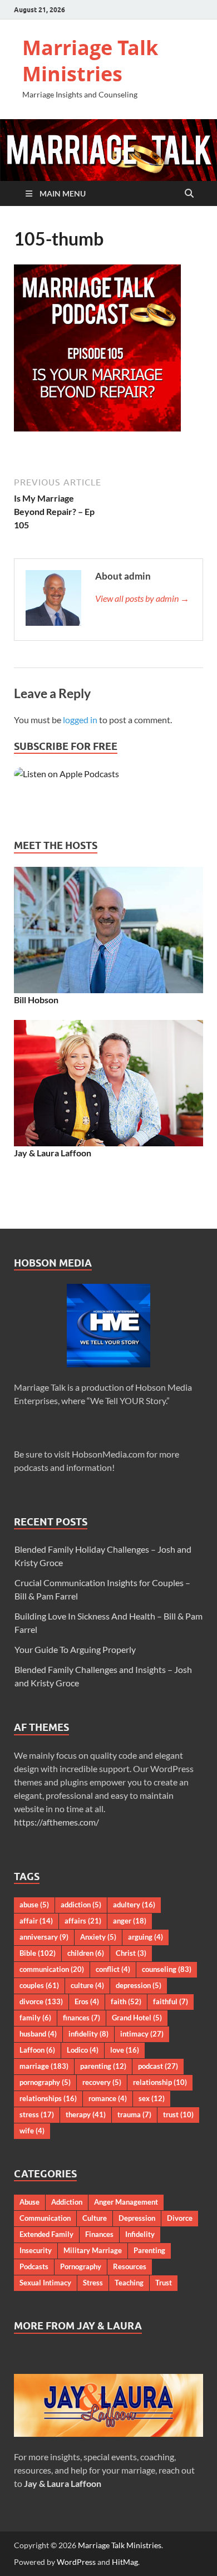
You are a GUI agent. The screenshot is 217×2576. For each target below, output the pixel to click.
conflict (113, 1969)
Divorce (180, 2218)
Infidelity (140, 2234)
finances (82, 2018)
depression (139, 1985)
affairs (83, 1921)
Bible (38, 1953)
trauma (134, 2114)
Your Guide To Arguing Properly (75, 1649)
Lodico (83, 2050)
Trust (164, 2283)
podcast (158, 2066)
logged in (80, 720)
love (125, 2050)
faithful (171, 2001)
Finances (99, 2234)
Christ (131, 1953)
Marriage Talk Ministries (90, 61)
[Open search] (189, 194)
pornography (45, 2082)
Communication (45, 2218)
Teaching (129, 2283)
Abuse (29, 2202)
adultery (134, 1905)
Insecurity (36, 2250)
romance (108, 2098)
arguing (146, 1937)
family (35, 2018)
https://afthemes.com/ (56, 1822)
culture (87, 1985)
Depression (137, 2218)
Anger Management (126, 2202)
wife (32, 2131)
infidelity (88, 2034)
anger (130, 1921)
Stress (93, 2283)
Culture (95, 2218)
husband (38, 2034)
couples (39, 1985)
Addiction (67, 2202)
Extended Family (46, 2234)
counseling (167, 1969)
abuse (34, 1905)
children (86, 1953)
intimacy (142, 2034)
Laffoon (37, 2050)
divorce (41, 2001)
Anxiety (98, 1937)
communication (52, 1969)
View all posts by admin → (142, 598)
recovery (102, 2082)
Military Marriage (93, 2250)
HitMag (125, 2562)
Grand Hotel (137, 2018)
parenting (103, 2066)
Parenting (149, 2250)
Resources (130, 2266)
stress (37, 2114)
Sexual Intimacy (45, 2283)
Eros (87, 2001)
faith (126, 2001)
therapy (86, 2114)
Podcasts (34, 2266)
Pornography (81, 2266)
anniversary (44, 1937)
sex (152, 2098)
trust (178, 2114)
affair (36, 1921)
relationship (160, 2082)
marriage (44, 2066)
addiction (81, 1905)
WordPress (76, 2562)
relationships (48, 2098)
